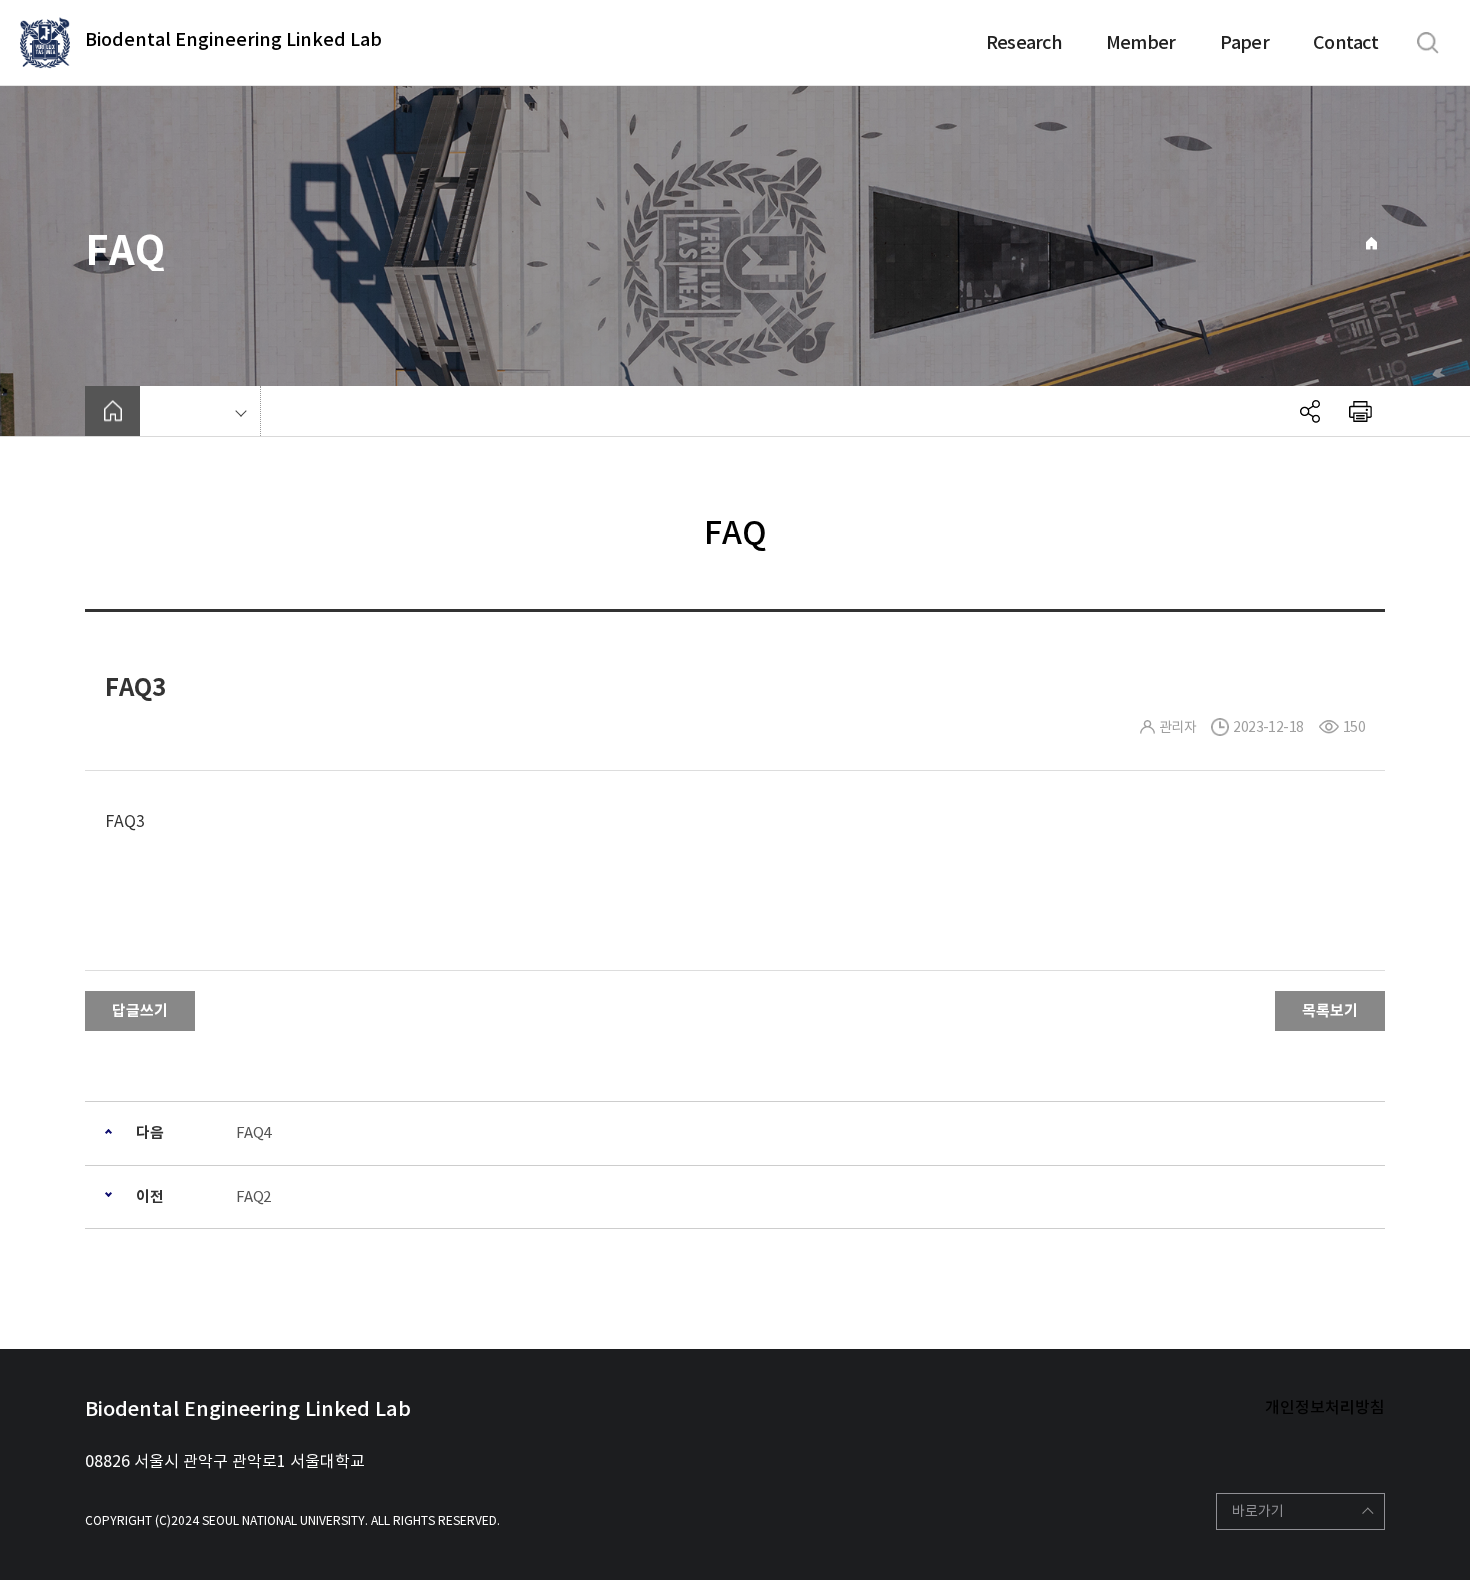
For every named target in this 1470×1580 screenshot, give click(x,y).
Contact (1345, 42)
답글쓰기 (140, 1010)
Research (1024, 42)
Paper (1244, 42)
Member (1141, 42)
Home (1371, 243)
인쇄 (1360, 411)
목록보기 (1330, 1010)
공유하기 (1310, 411)
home (112, 411)
